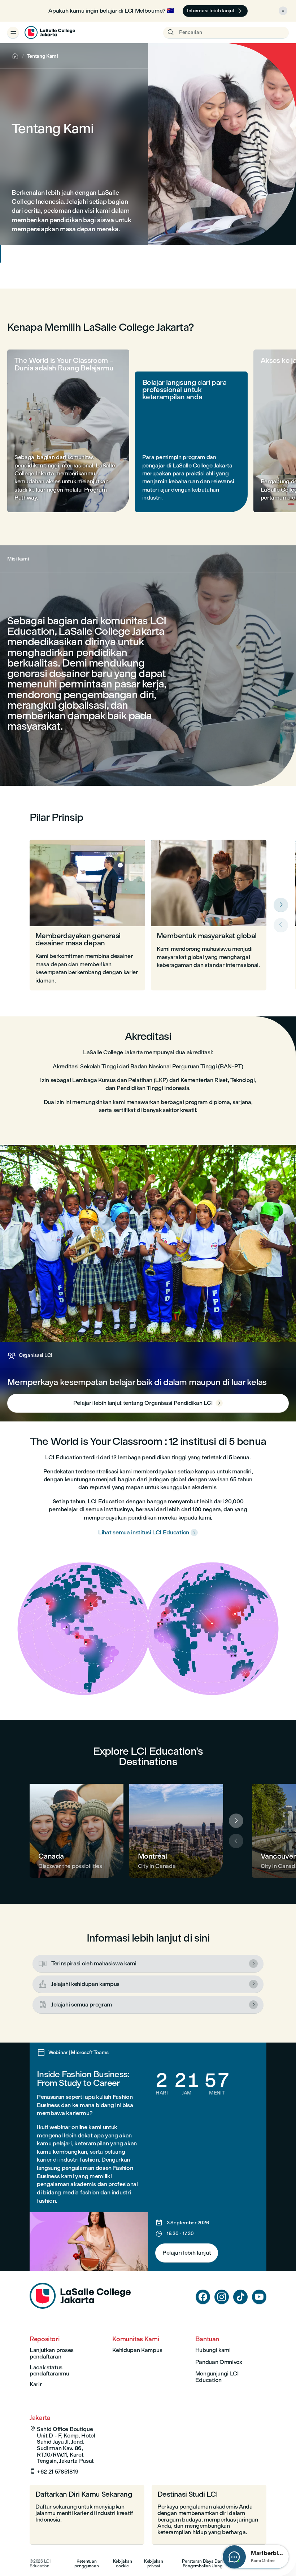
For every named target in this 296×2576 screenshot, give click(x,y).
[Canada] (77, 1831)
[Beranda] (80, 2307)
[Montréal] (176, 1831)
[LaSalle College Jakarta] (50, 32)
